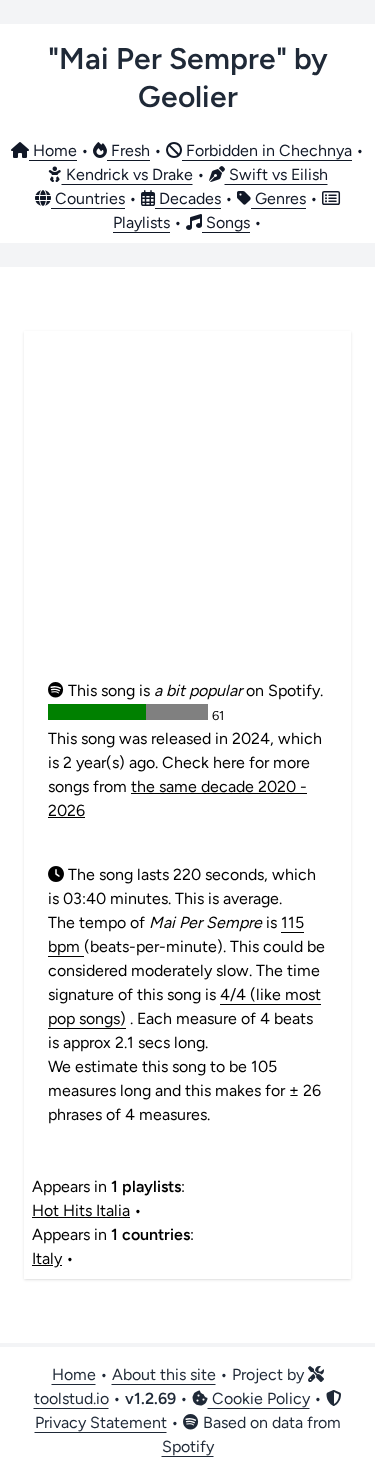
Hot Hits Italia (81, 1210)
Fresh (128, 150)
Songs (226, 222)
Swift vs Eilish (276, 174)
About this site (164, 1374)
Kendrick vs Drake (127, 174)
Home (53, 150)
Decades (188, 198)
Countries (88, 198)
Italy (47, 1258)
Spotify (188, 1446)
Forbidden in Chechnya (267, 150)
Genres (278, 198)
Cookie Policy (259, 1398)
